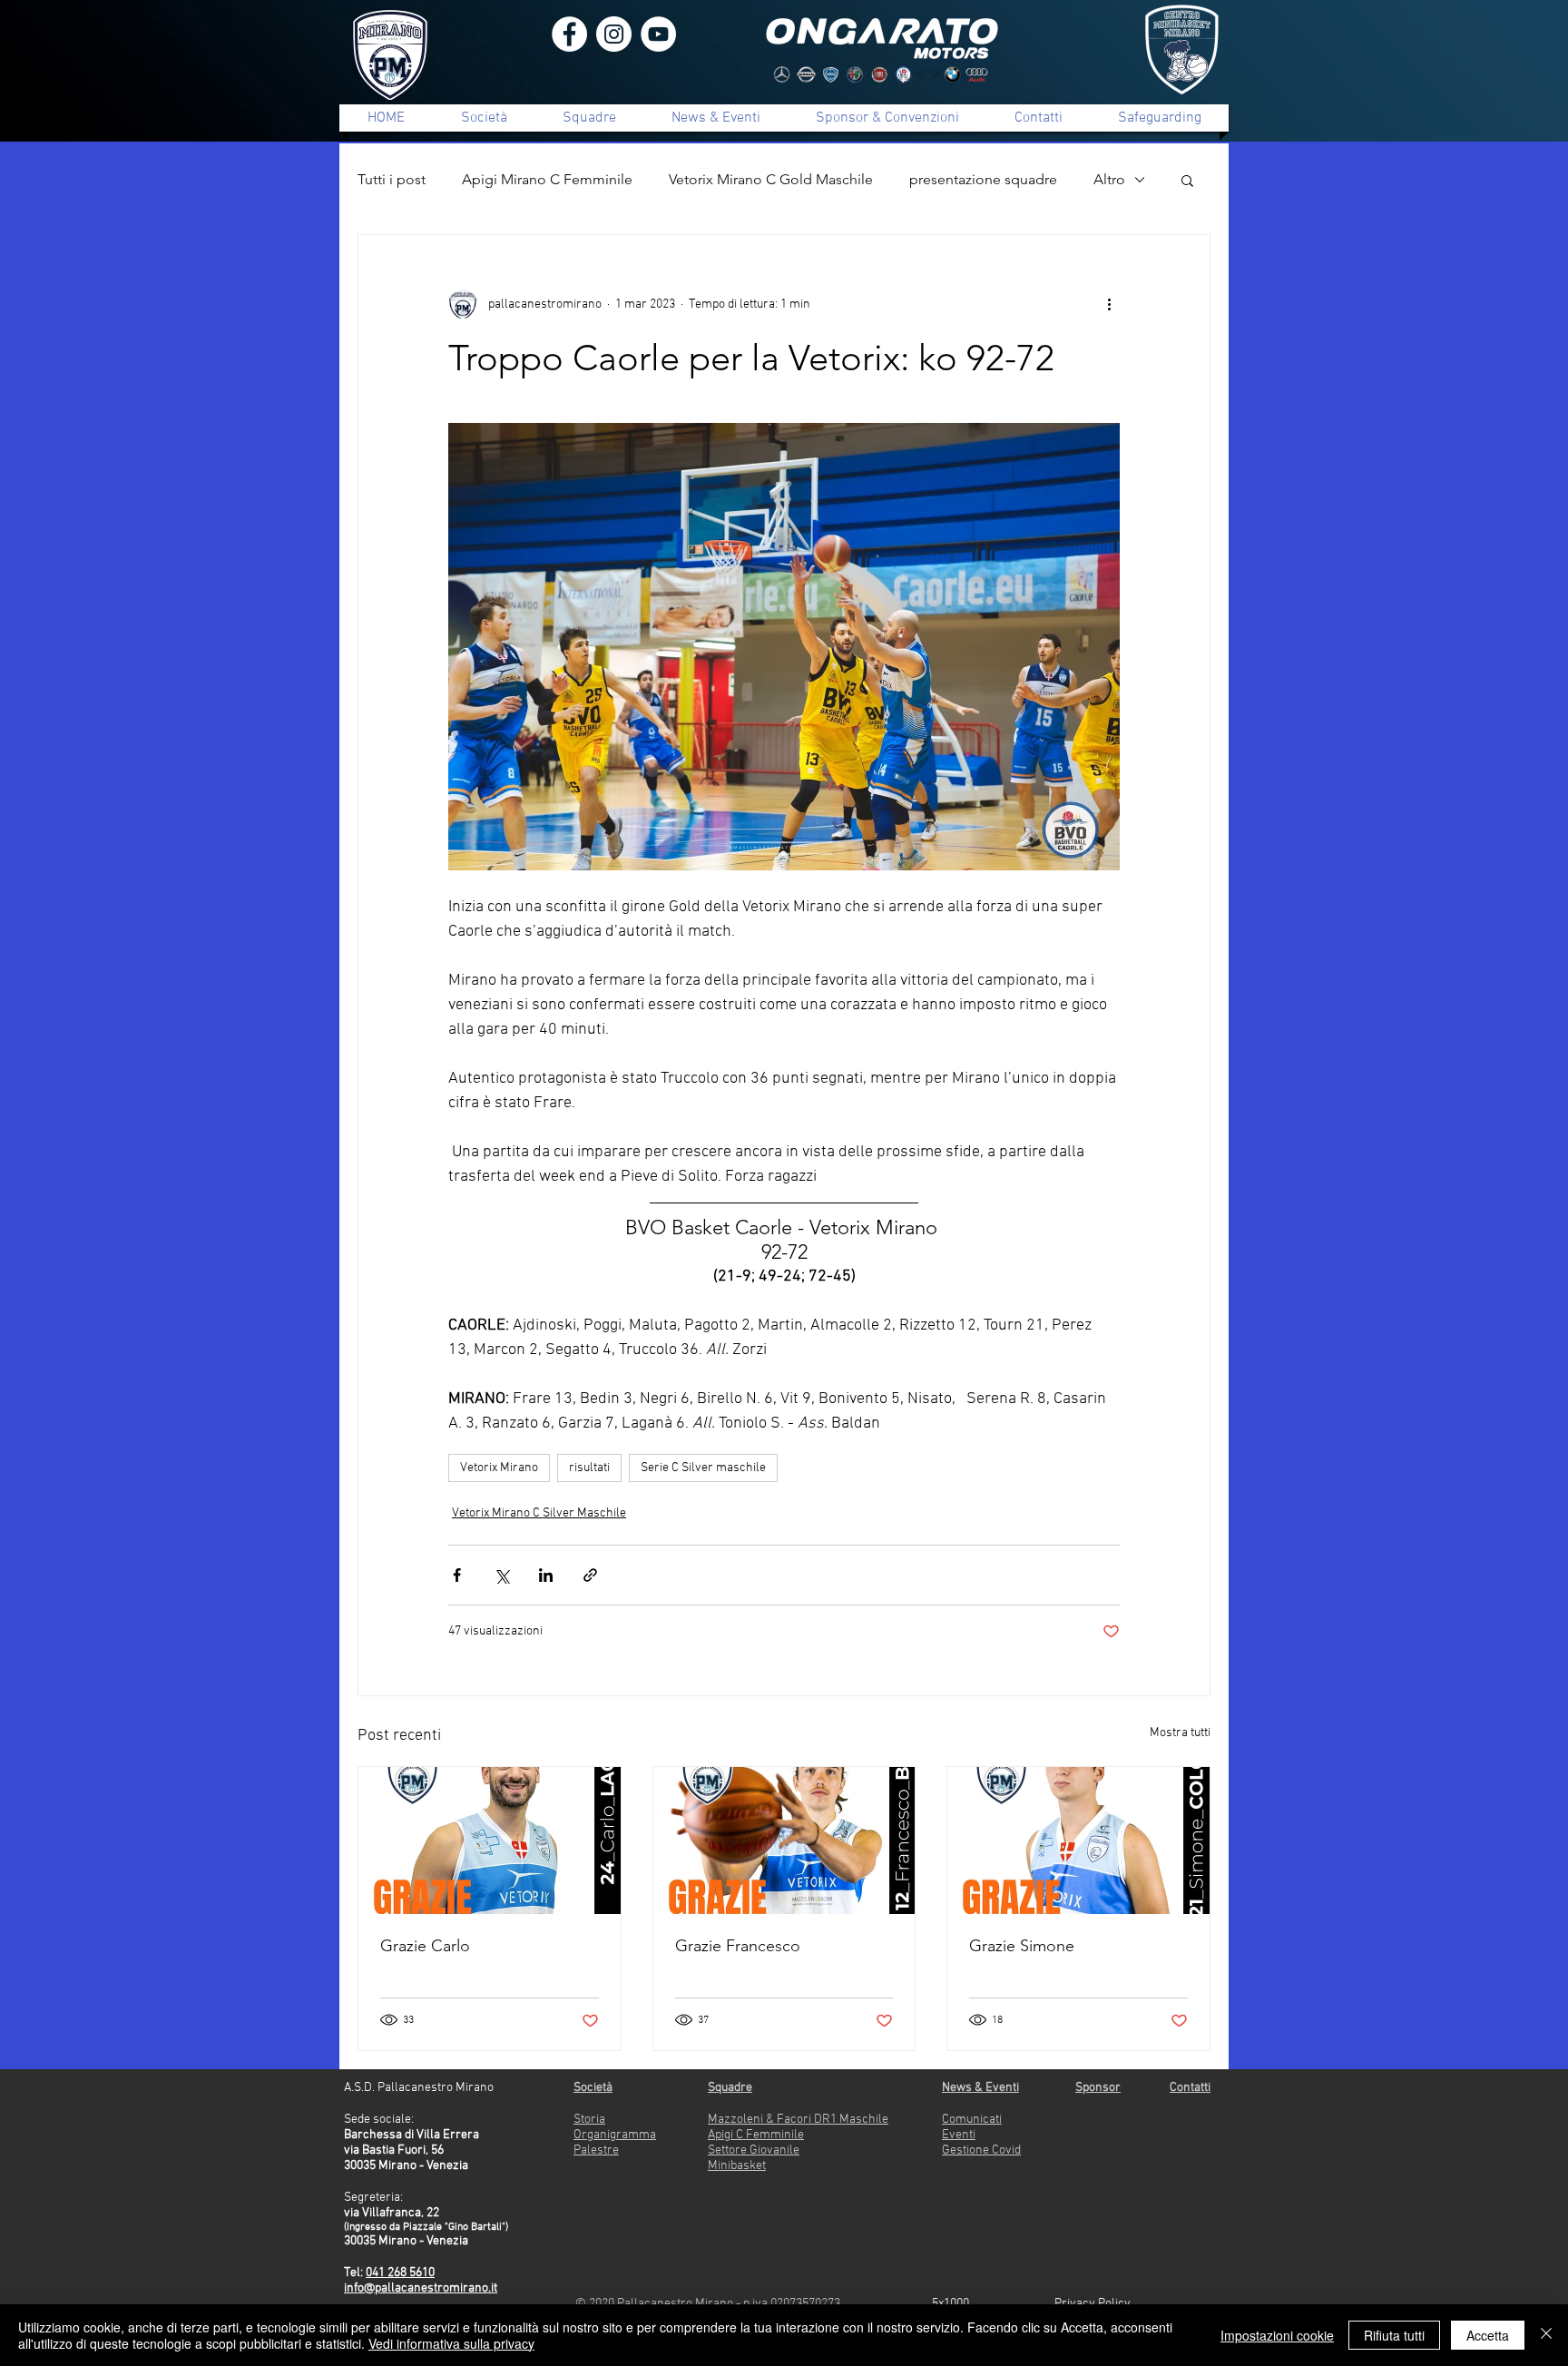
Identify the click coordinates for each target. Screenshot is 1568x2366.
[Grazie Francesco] (784, 1841)
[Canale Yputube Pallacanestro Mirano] (658, 34)
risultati (589, 1468)
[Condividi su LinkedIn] (546, 1575)
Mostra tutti (1180, 1733)
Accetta (1488, 2335)
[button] (1187, 180)
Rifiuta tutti (1394, 2335)
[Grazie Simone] (1078, 1841)
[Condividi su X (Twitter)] (501, 1575)
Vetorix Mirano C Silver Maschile (539, 1513)
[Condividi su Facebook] (457, 1575)
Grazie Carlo (425, 1946)
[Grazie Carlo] (490, 1841)
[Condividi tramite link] (590, 1575)
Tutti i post (392, 179)
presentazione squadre (983, 179)
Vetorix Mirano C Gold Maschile (771, 179)
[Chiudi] (1546, 2335)
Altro (1109, 179)
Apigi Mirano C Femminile (547, 179)
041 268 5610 (400, 2273)
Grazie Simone (1022, 1946)
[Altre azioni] (1109, 304)
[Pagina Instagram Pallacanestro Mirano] (614, 34)
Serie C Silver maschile (703, 1468)
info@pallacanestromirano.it (421, 2288)
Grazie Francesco (738, 1946)
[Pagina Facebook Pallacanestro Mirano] (569, 34)
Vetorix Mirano (499, 1468)
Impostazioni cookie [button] (1277, 2335)
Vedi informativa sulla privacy (451, 2343)
